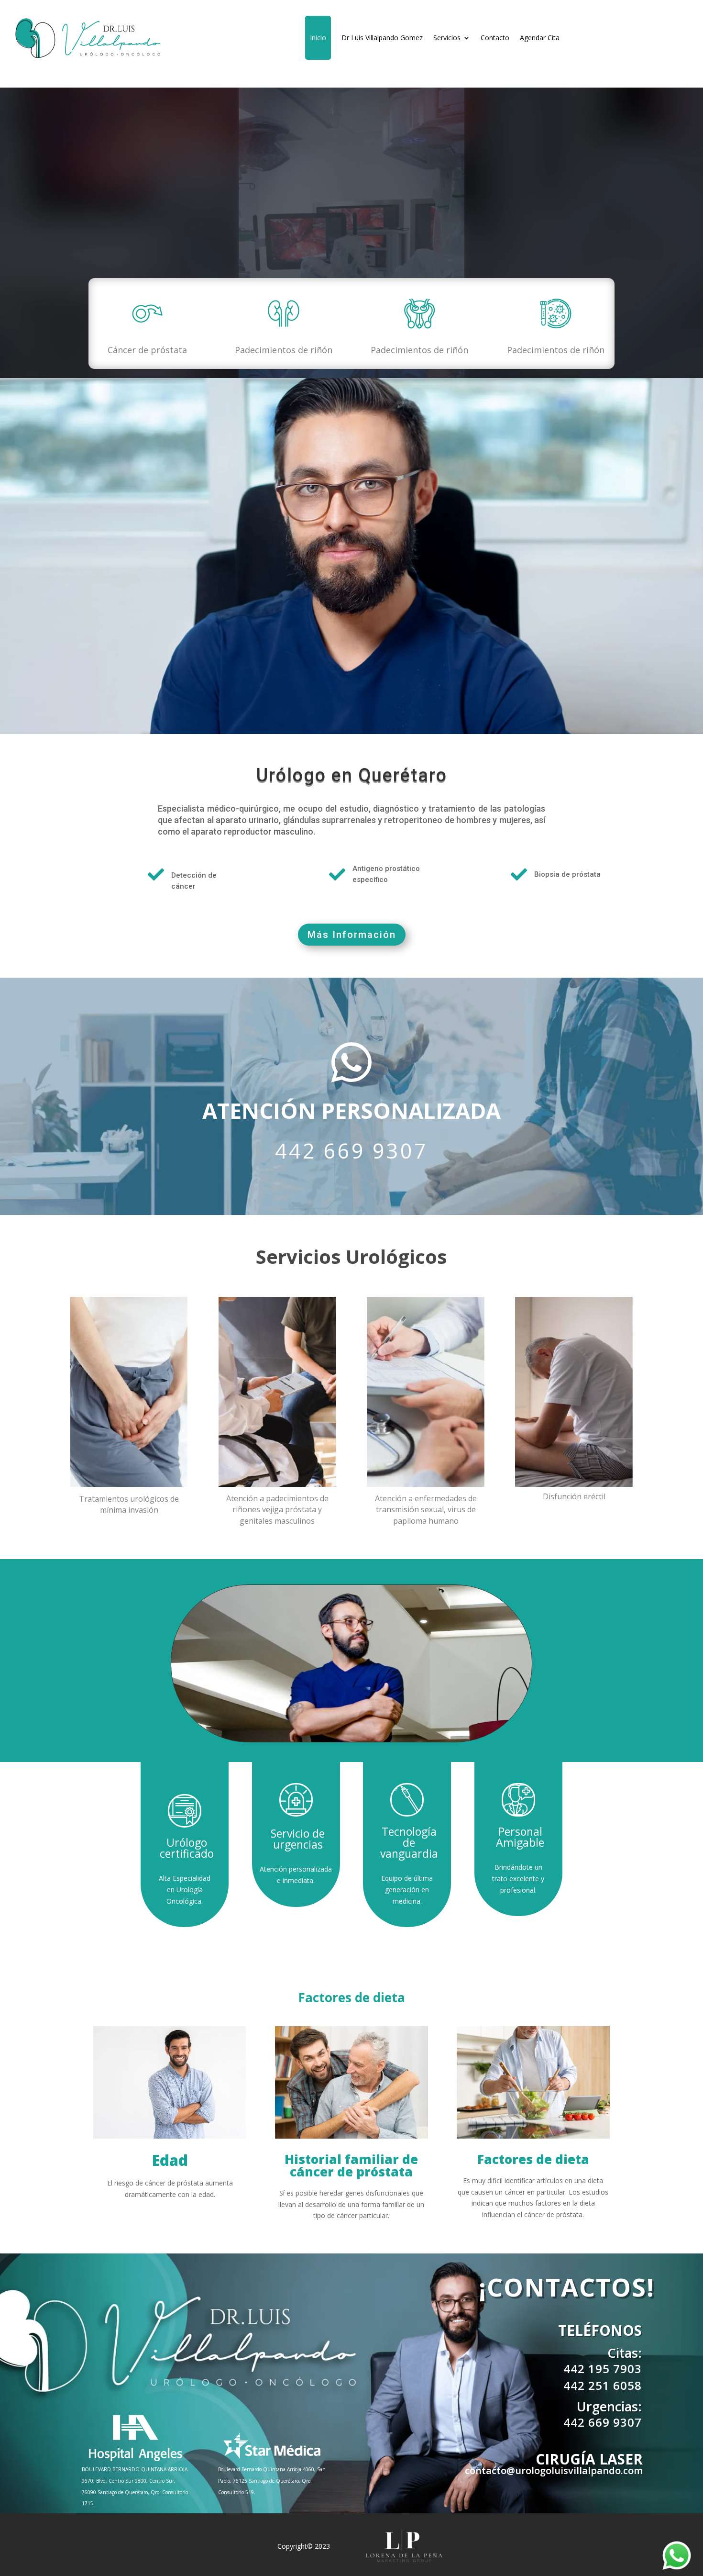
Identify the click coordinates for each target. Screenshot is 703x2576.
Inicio (318, 38)
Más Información (352, 935)
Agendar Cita (540, 38)
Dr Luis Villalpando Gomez (382, 38)
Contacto (495, 38)
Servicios (447, 38)
